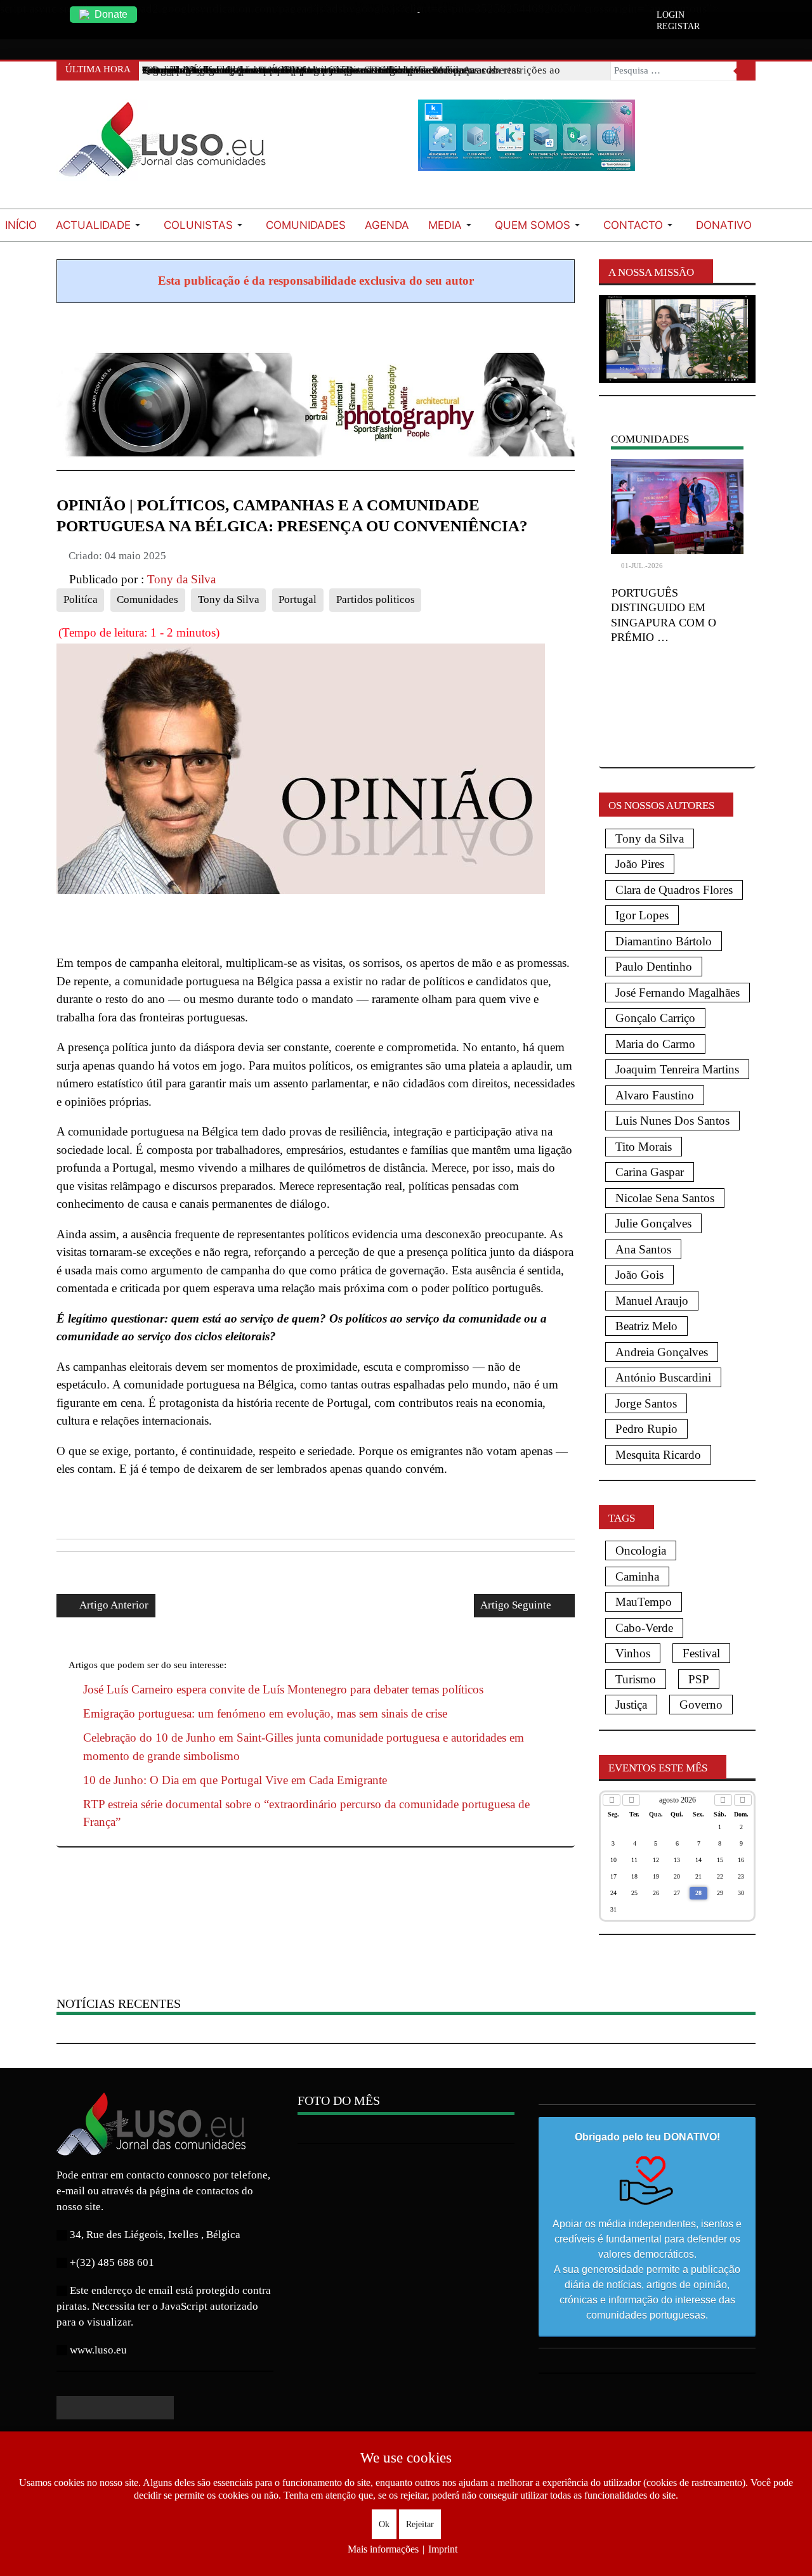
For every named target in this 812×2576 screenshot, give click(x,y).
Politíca (81, 599)
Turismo (636, 1679)
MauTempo (644, 1602)
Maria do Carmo (655, 1044)
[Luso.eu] (167, 145)
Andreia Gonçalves (662, 1352)
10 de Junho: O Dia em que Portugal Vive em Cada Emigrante (235, 1780)
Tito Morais (644, 1147)
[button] (100, 225)
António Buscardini (663, 1377)
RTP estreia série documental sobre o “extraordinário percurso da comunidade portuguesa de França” (306, 1813)
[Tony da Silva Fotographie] (316, 403)
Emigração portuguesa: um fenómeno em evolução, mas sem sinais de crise (265, 1713)
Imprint (443, 2549)
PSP (699, 1679)
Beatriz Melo (646, 1326)
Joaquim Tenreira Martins (677, 1069)
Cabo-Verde (644, 1628)
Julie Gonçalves (653, 1223)
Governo (701, 1705)
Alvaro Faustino (655, 1095)
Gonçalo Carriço (655, 1018)
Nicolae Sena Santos (665, 1198)
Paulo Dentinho (654, 967)
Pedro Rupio (646, 1429)
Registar (678, 27)
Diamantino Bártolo (664, 941)
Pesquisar (746, 71)
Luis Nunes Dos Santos (672, 1121)
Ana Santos (643, 1249)
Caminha (637, 1576)
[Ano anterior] (612, 1800)
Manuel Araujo (652, 1301)
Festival (701, 1653)
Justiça (631, 1705)
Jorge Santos (646, 1403)
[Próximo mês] (723, 1800)
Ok (384, 2524)
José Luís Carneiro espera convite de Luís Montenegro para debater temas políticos (283, 1689)
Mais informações (383, 2549)
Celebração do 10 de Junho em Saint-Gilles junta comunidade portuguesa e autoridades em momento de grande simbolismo (304, 1747)
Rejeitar (420, 2524)
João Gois (639, 1275)
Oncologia (641, 1550)
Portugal (298, 599)
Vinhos (633, 1653)
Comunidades (147, 599)
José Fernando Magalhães (678, 993)
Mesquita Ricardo (658, 1455)
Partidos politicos (376, 599)
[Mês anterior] (631, 1800)
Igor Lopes (642, 915)
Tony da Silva (229, 599)
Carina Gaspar (650, 1172)
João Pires (640, 864)
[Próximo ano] (743, 1800)
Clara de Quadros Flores (674, 890)
